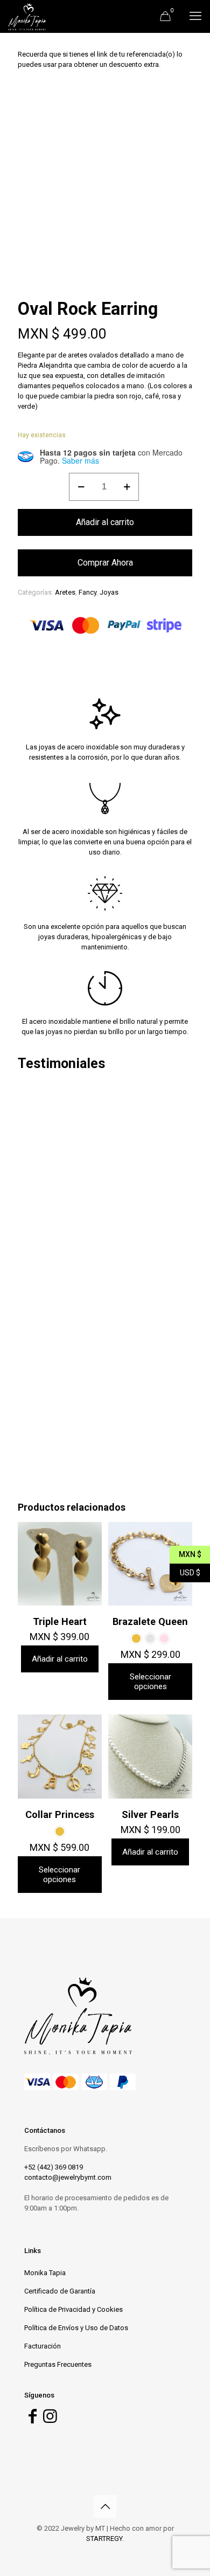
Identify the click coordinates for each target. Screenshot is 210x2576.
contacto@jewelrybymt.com (68, 2177)
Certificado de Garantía (60, 2291)
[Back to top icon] (105, 2506)
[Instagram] (50, 2419)
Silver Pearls (150, 1814)
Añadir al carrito (105, 522)
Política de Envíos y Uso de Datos (76, 2328)
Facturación (43, 2346)
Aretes (65, 592)
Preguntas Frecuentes (58, 2364)
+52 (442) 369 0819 (54, 2167)
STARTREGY (104, 2539)
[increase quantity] (127, 487)
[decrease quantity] (81, 487)
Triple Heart (60, 1621)
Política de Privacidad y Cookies (73, 2309)
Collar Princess (60, 1814)
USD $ (185, 1571)
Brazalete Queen (150, 1621)
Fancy (87, 592)
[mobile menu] (195, 16)
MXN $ (185, 1553)
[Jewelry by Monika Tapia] (27, 16)
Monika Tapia (45, 2273)
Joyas (109, 592)
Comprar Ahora (105, 563)
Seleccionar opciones (150, 1682)
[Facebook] (32, 2419)
